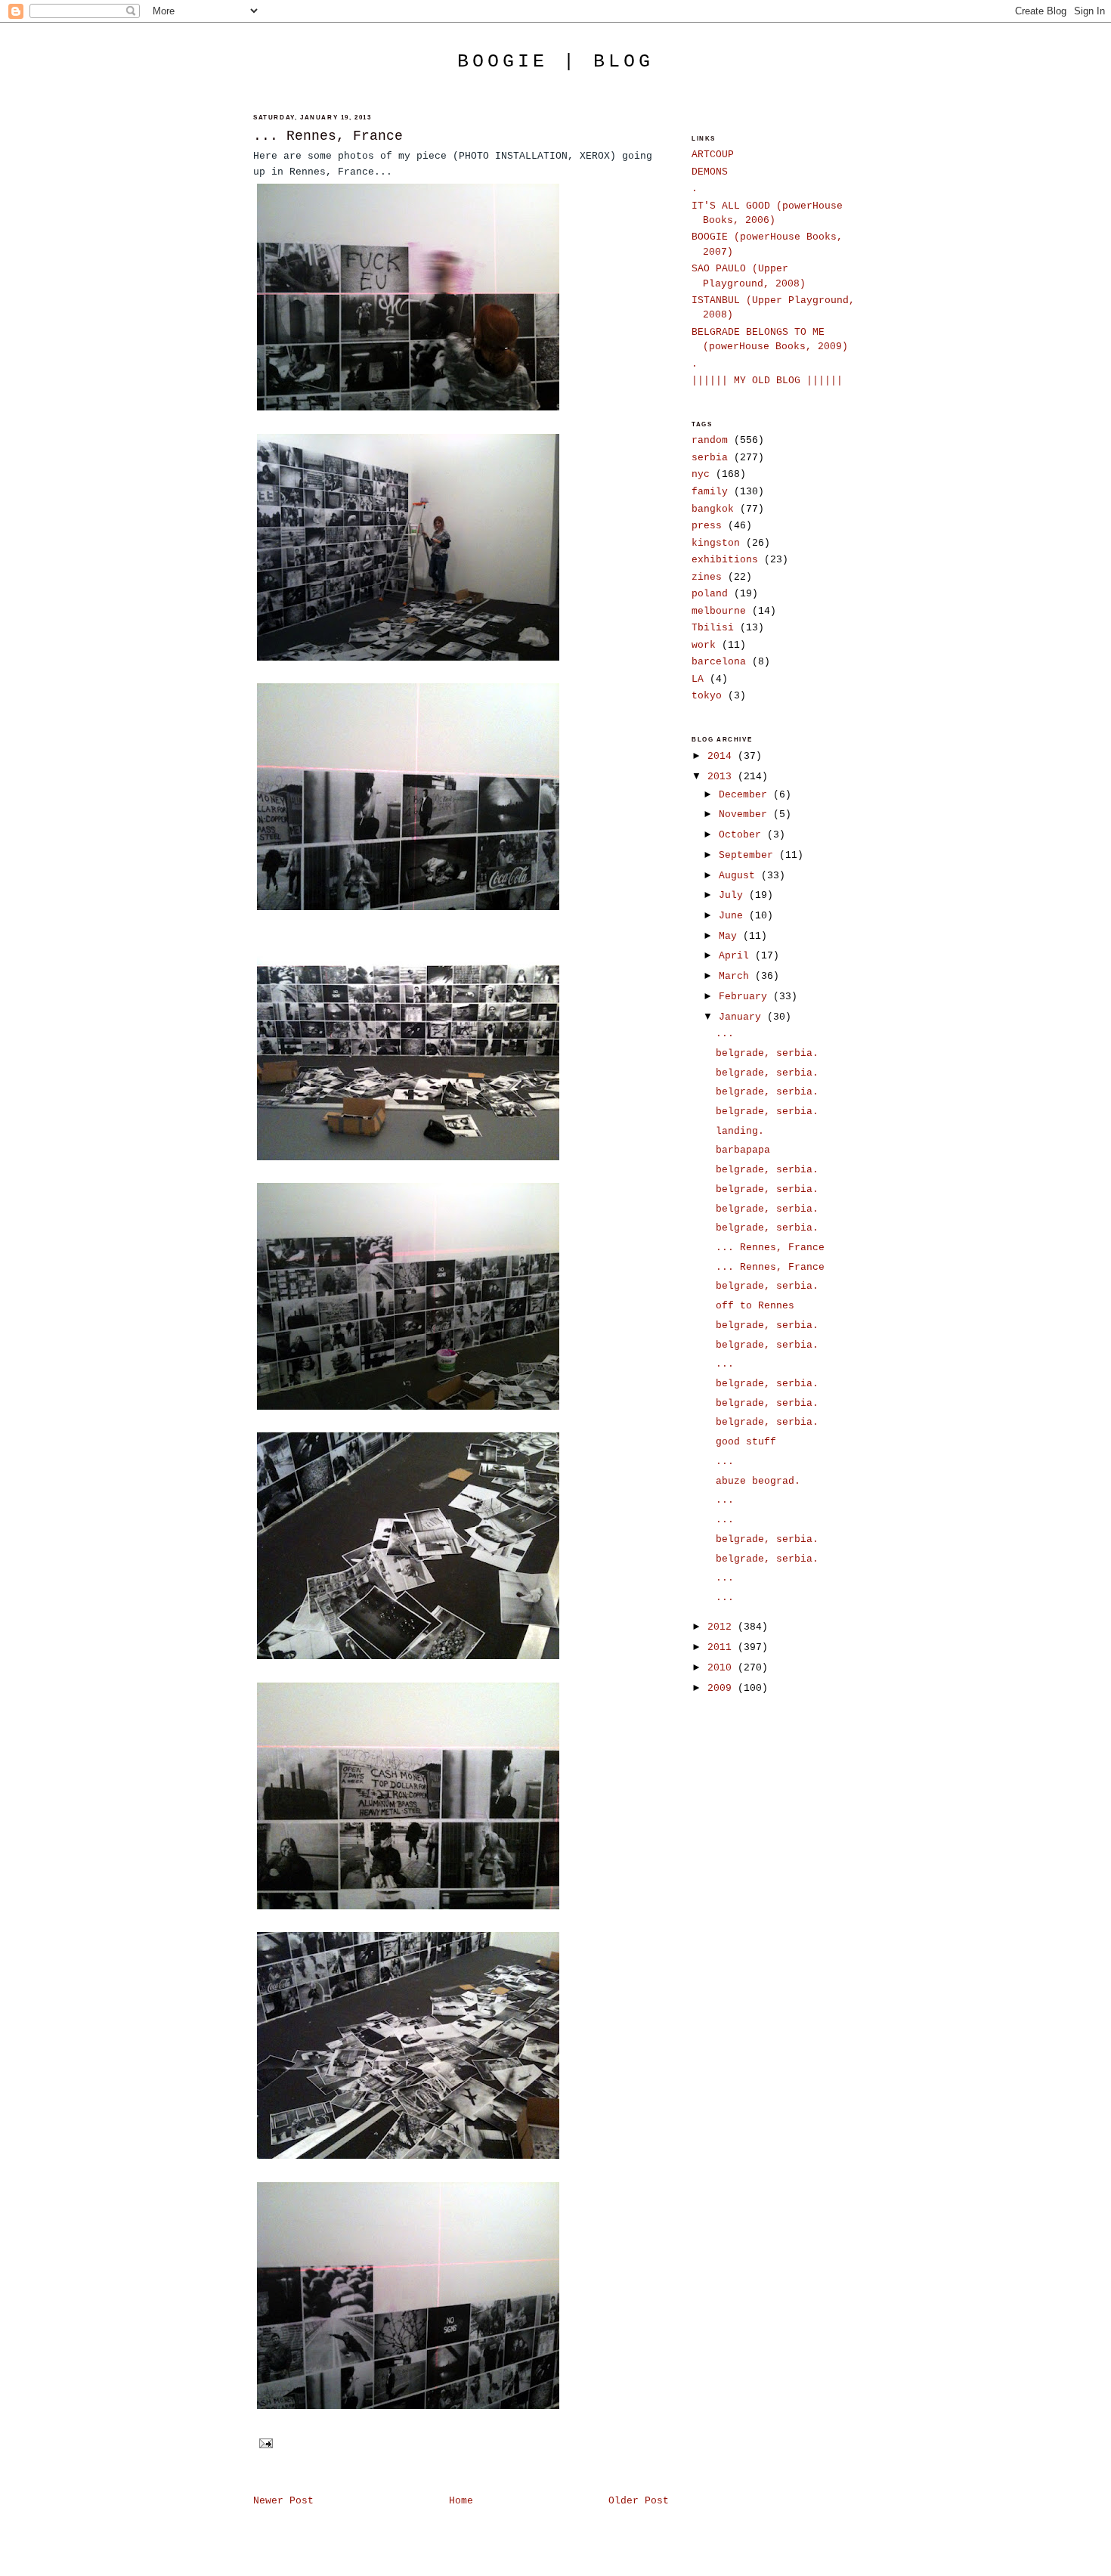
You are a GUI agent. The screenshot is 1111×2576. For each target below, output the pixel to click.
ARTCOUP (713, 155)
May (731, 936)
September (749, 855)
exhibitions (725, 560)
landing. (740, 1131)
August (740, 876)
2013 (723, 777)
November (746, 814)
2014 (723, 756)
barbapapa (743, 1150)
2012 (723, 1627)
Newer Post (283, 2501)
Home (461, 2501)
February (746, 997)
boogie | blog (555, 61)
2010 (723, 1668)
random (710, 440)
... (725, 1034)
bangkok (713, 509)
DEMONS (710, 172)
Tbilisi (713, 628)
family (710, 492)
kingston (716, 543)
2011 (723, 1647)
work (704, 645)
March (737, 976)
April (737, 956)
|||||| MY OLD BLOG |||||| (767, 381)
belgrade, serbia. (767, 1053)
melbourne (719, 611)
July (734, 895)
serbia (710, 458)
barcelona (719, 662)
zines (707, 577)
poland (710, 594)
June (734, 916)
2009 (723, 1688)
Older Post (639, 2501)
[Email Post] (265, 2443)
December (746, 795)
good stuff (746, 1442)
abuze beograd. (758, 1481)
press (707, 526)
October (743, 835)
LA (698, 679)
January (743, 1017)
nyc (701, 474)
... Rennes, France (328, 136)
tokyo (707, 696)
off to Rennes (755, 1306)
